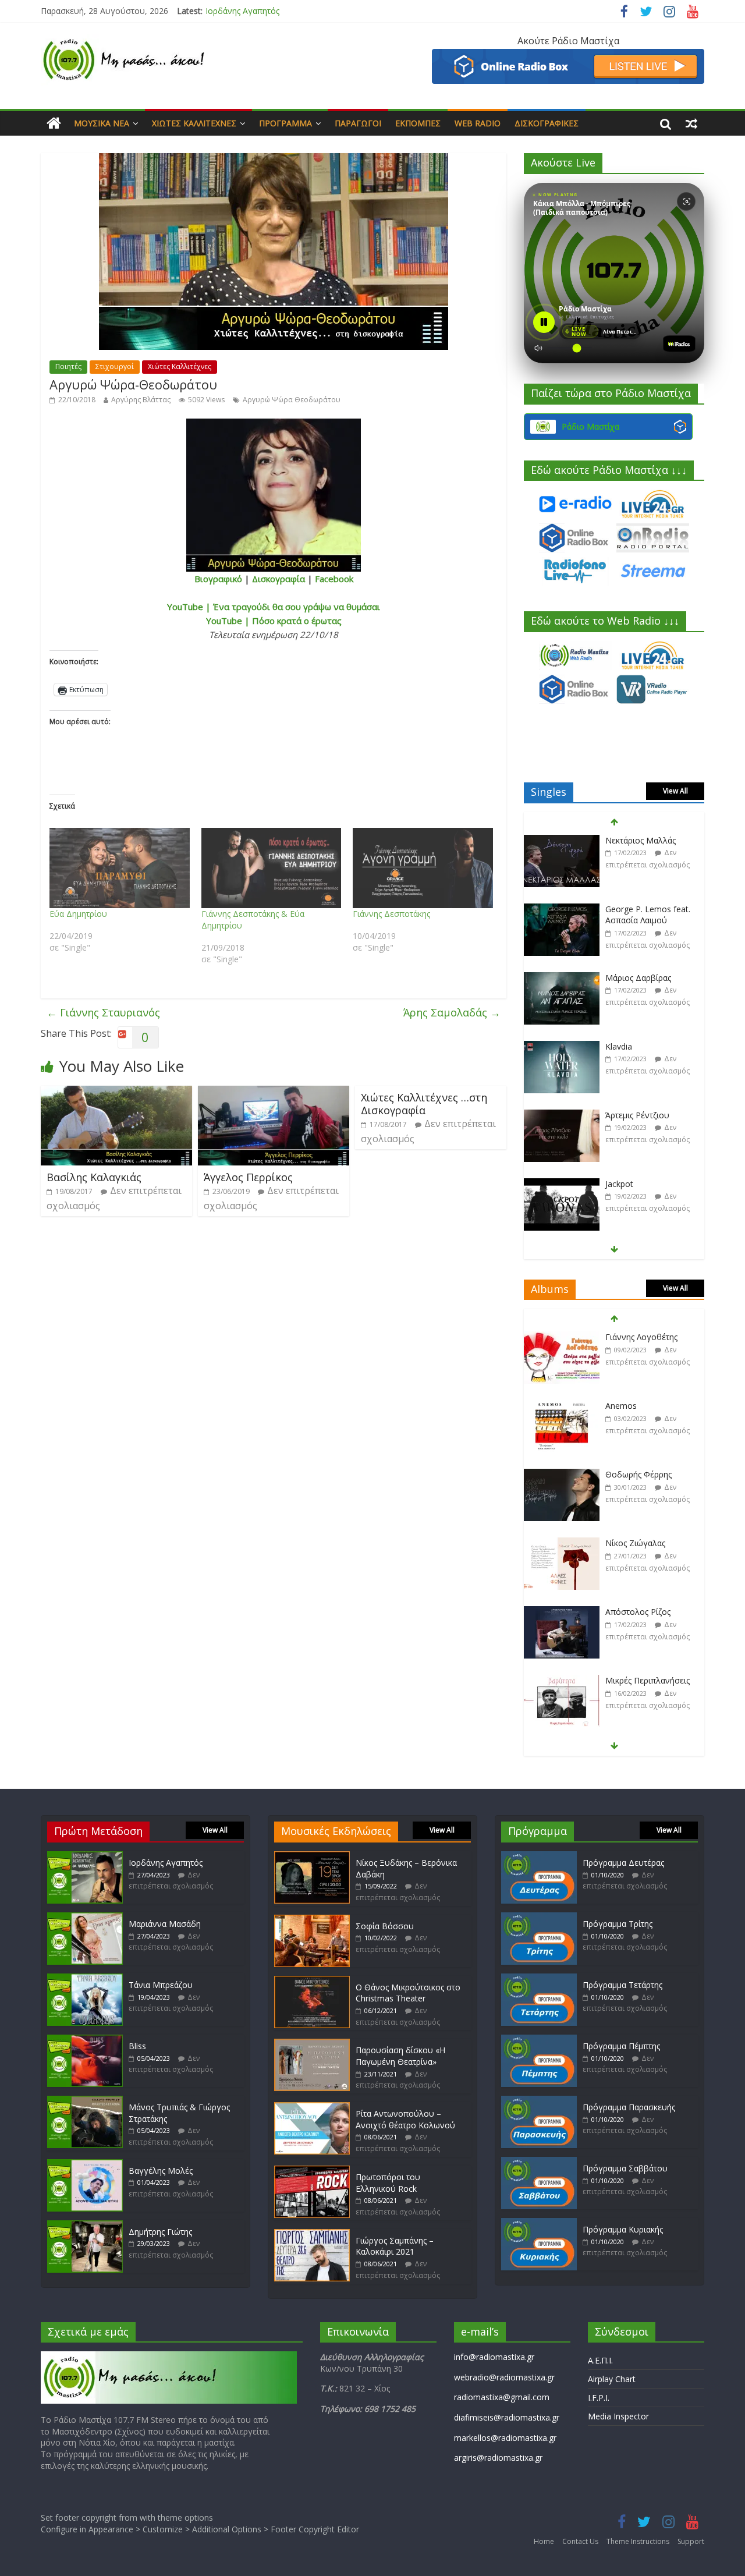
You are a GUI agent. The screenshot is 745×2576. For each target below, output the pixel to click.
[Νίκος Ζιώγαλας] (562, 1475)
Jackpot (619, 1115)
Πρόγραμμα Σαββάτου (625, 2168)
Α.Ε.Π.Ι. (600, 2360)
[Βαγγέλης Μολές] (85, 2165)
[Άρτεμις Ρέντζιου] (562, 1047)
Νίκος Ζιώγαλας (635, 1474)
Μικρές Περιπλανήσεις (648, 1612)
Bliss (137, 2046)
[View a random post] (691, 123)
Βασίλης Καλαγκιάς (94, 1177)
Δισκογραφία (279, 579)
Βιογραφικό (218, 579)
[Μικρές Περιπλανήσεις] (562, 1612)
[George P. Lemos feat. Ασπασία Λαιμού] (562, 841)
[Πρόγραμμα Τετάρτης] (539, 1979)
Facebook (334, 579)
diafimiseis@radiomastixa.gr (507, 2417)
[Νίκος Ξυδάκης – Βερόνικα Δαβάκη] (312, 1857)
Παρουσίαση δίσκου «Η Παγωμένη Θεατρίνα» (400, 2056)
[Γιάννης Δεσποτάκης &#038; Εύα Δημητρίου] (272, 868)
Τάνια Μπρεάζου (161, 1985)
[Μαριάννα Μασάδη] (85, 1918)
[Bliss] (85, 2040)
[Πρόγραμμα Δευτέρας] (539, 1857)
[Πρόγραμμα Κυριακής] (539, 2224)
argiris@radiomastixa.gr (498, 2458)
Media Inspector (618, 2416)
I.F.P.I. (599, 2398)
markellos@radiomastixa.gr (505, 2438)
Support (691, 2541)
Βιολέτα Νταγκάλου (643, 1184)
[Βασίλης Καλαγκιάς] (116, 1093)
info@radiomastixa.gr (494, 2357)
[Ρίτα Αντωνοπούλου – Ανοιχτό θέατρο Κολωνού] (312, 2108)
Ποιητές (68, 366)
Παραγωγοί (358, 123)
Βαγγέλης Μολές (161, 2171)
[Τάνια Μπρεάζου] (85, 1979)
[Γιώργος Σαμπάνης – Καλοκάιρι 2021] (312, 2235)
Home (544, 2541)
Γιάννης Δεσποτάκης (391, 914)
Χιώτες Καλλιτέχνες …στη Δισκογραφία (424, 1104)
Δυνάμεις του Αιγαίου (647, 1680)
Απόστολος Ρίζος (638, 1543)
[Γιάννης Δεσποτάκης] (423, 868)
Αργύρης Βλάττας (141, 400)
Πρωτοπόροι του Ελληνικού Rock (388, 2183)
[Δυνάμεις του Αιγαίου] (562, 1681)
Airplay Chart (612, 2379)
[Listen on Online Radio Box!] (568, 56)
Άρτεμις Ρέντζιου (637, 1046)
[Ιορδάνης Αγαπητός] (85, 1857)
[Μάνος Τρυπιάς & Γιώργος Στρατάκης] (85, 2101)
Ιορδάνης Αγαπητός (242, 11)
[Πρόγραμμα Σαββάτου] (539, 2162)
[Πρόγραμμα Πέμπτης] (539, 2040)
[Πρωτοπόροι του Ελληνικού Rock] (312, 2171)
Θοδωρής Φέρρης (638, 1406)
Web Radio (478, 123)
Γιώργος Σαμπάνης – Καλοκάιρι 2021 (395, 2246)
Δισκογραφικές (547, 123)
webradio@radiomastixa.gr (504, 2377)
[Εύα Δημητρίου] (120, 868)
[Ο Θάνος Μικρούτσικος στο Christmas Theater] (312, 1981)
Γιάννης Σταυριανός (103, 1012)
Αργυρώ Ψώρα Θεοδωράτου (292, 400)
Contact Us (580, 2541)
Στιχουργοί (115, 366)
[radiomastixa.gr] (54, 123)
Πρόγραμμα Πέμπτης (621, 2046)
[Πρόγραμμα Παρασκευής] (539, 2101)
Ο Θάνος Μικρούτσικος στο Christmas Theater (408, 1993)
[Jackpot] (562, 1116)
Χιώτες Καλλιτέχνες (194, 123)
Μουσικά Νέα (102, 123)
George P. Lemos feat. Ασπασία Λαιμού (648, 846)
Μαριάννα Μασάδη (165, 1924)
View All (675, 791)
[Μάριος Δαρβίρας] (562, 910)
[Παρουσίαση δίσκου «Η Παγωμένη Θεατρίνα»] (312, 2044)
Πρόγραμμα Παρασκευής (629, 2107)
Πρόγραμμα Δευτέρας (623, 1863)
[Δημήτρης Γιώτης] (85, 2226)
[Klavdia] (562, 978)
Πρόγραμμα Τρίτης (618, 1924)
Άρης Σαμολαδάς (452, 1012)
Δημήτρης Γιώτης (160, 2232)
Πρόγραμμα (285, 123)
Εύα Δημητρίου (78, 914)
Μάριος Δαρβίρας (638, 909)
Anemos (621, 1337)
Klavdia (619, 978)
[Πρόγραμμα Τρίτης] (539, 1918)
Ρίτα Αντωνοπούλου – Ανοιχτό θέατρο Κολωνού (405, 2119)
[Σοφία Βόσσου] (312, 1920)
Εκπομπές (418, 123)
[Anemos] (562, 1337)
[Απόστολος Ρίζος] (562, 1544)
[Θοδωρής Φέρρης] (562, 1406)
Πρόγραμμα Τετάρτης (622, 1985)
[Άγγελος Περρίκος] (274, 1093)
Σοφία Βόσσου (385, 1926)
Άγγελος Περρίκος (248, 1177)
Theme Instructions (638, 2541)
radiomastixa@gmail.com (502, 2397)
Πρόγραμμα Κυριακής (623, 2229)
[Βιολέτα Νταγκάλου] (562, 1184)
